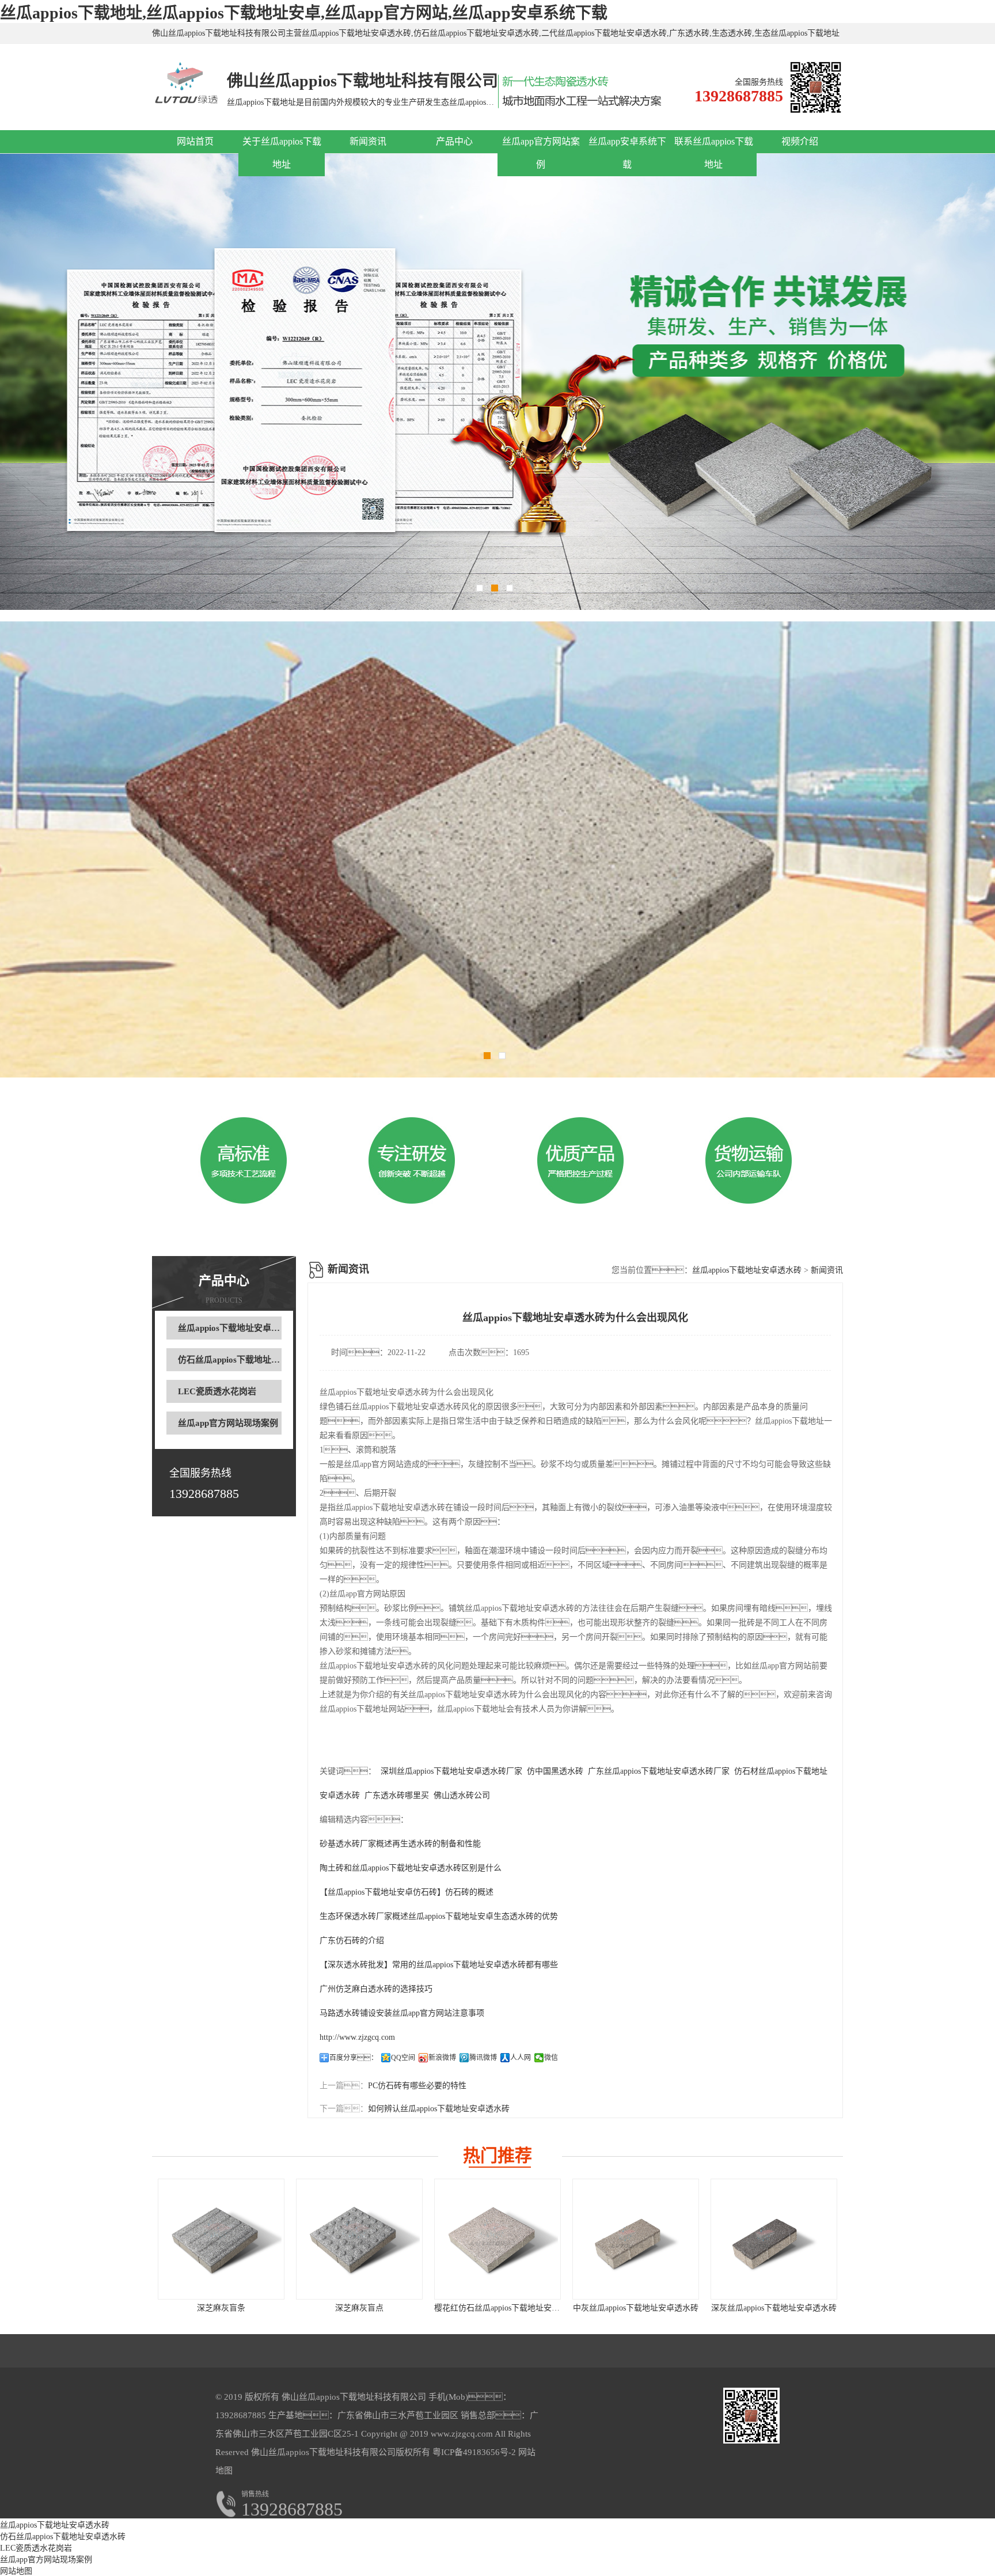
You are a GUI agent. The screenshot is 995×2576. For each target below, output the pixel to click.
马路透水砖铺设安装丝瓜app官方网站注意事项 (402, 2013)
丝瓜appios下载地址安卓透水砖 (238, 1328)
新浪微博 (442, 2058)
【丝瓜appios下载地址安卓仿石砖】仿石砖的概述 (407, 1892)
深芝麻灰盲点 (359, 2308)
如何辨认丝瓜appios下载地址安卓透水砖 (439, 2109)
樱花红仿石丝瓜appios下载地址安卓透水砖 (509, 2308)
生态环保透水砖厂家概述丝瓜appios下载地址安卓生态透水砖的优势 (439, 1916)
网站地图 (16, 2571)
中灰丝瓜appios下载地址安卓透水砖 (636, 2308)
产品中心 (454, 141)
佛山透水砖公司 (462, 1795)
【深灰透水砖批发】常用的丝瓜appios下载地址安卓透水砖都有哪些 (439, 1965)
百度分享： (354, 2058)
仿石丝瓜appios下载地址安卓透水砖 (246, 1360)
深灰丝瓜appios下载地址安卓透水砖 (774, 2308)
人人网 (521, 2058)
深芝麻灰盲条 (221, 2308)
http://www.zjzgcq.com (357, 2037)
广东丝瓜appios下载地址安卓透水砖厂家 (659, 1771)
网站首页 (195, 141)
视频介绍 (800, 141)
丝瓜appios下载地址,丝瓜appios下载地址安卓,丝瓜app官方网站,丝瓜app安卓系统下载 (304, 13)
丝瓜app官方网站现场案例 (228, 1423)
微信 (551, 2058)
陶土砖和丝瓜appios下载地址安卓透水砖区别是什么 (411, 1868)
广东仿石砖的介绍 (352, 1940)
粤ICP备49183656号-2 (473, 2452)
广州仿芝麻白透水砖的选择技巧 (376, 1989)
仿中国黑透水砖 (555, 1771)
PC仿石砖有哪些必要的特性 (417, 2086)
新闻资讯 (368, 141)
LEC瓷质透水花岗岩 (217, 1391)
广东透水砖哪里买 (397, 1795)
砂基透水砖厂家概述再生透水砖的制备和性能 (400, 1844)
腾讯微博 (483, 2058)
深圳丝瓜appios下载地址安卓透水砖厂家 (451, 1771)
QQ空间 (403, 2058)
